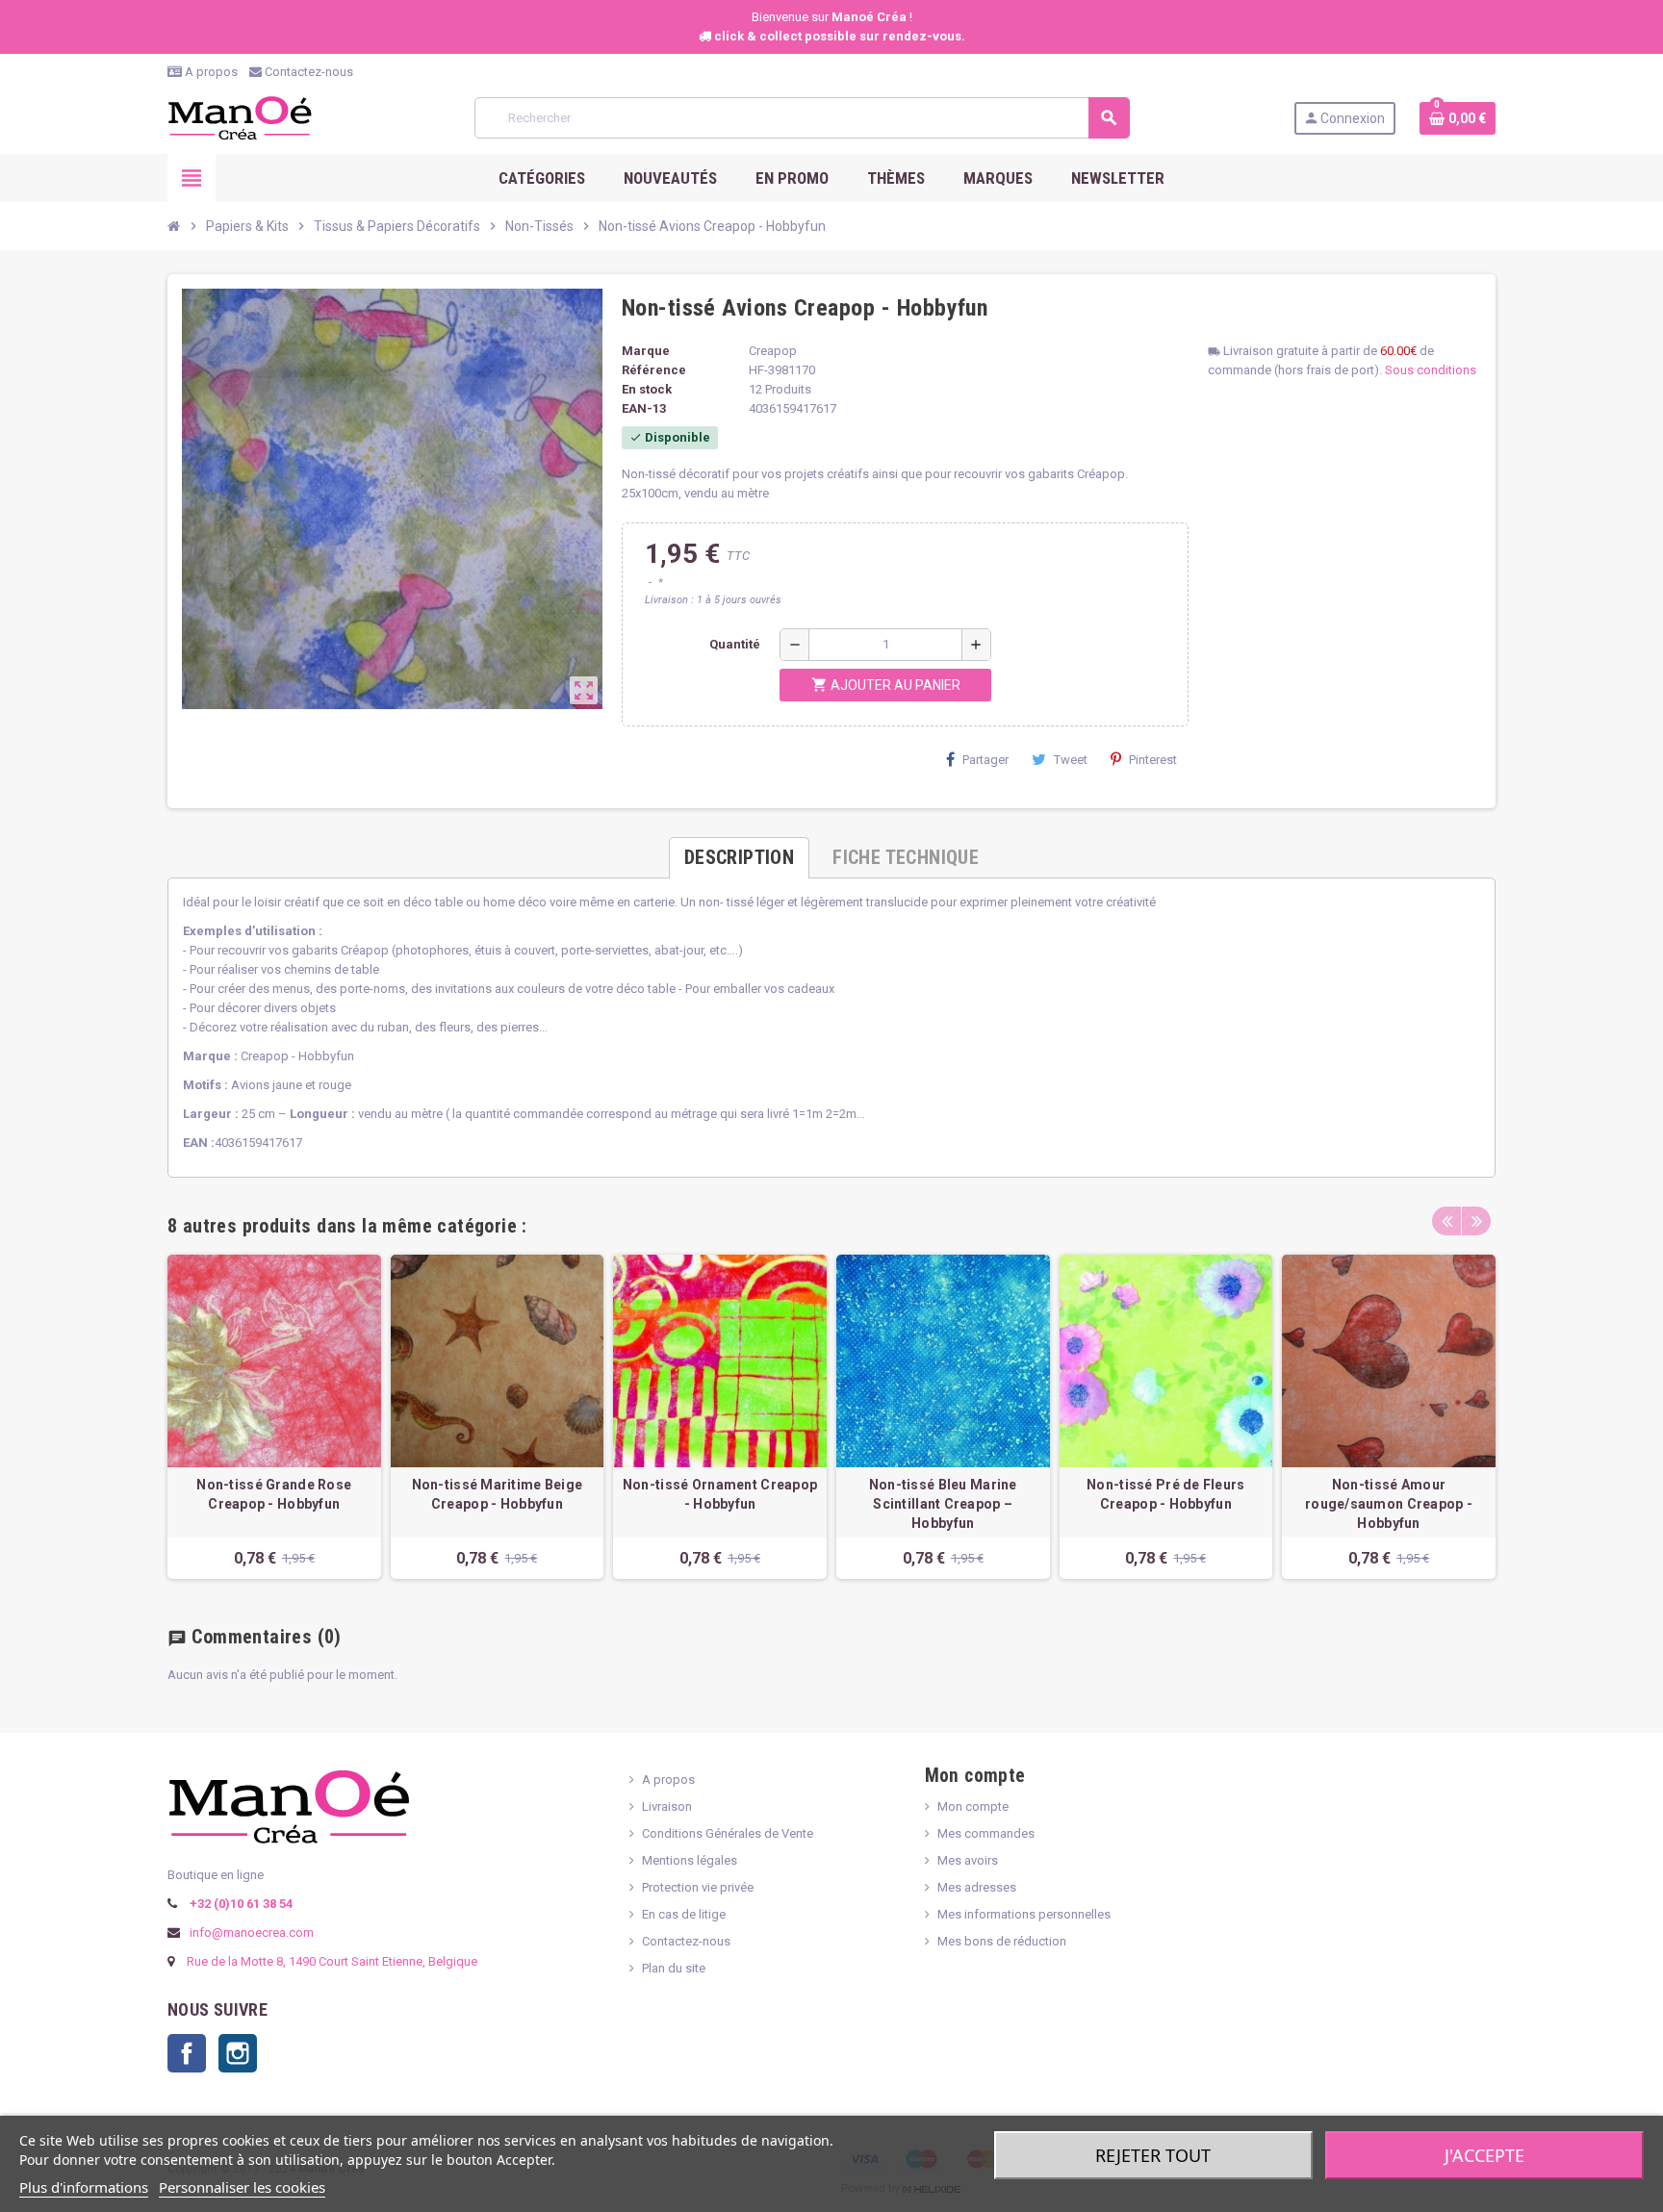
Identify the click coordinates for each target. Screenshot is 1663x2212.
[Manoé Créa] (240, 117)
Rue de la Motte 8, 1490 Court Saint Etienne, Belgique (332, 1961)
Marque (646, 351)
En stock (647, 389)
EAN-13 (644, 408)
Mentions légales (690, 1860)
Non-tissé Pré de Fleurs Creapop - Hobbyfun (1165, 1494)
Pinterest (1153, 760)
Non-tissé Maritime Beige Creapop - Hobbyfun (498, 1494)
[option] (274, 1417)
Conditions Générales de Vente (728, 1833)
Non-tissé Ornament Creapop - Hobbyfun (720, 1494)
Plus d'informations (84, 2187)
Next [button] (1476, 1221)
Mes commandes (986, 1833)
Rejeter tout (1153, 2155)
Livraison (667, 1806)
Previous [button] (1446, 1221)
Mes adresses (977, 1887)
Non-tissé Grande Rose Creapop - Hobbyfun (274, 1494)
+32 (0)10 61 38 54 (240, 1904)
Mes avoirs (968, 1860)
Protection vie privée (698, 1887)
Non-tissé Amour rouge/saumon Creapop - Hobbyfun (1389, 1504)
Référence (654, 370)
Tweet (1071, 760)
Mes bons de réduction (1002, 1941)
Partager (985, 760)
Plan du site (674, 1968)
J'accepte (1484, 2155)
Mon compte (973, 1806)
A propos (210, 72)
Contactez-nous (307, 72)
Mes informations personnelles (1024, 1914)
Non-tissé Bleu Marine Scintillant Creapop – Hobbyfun (943, 1504)
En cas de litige (684, 1914)
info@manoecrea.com (250, 1932)
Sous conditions (1431, 370)
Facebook (187, 2053)
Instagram (238, 2053)
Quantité (735, 644)
